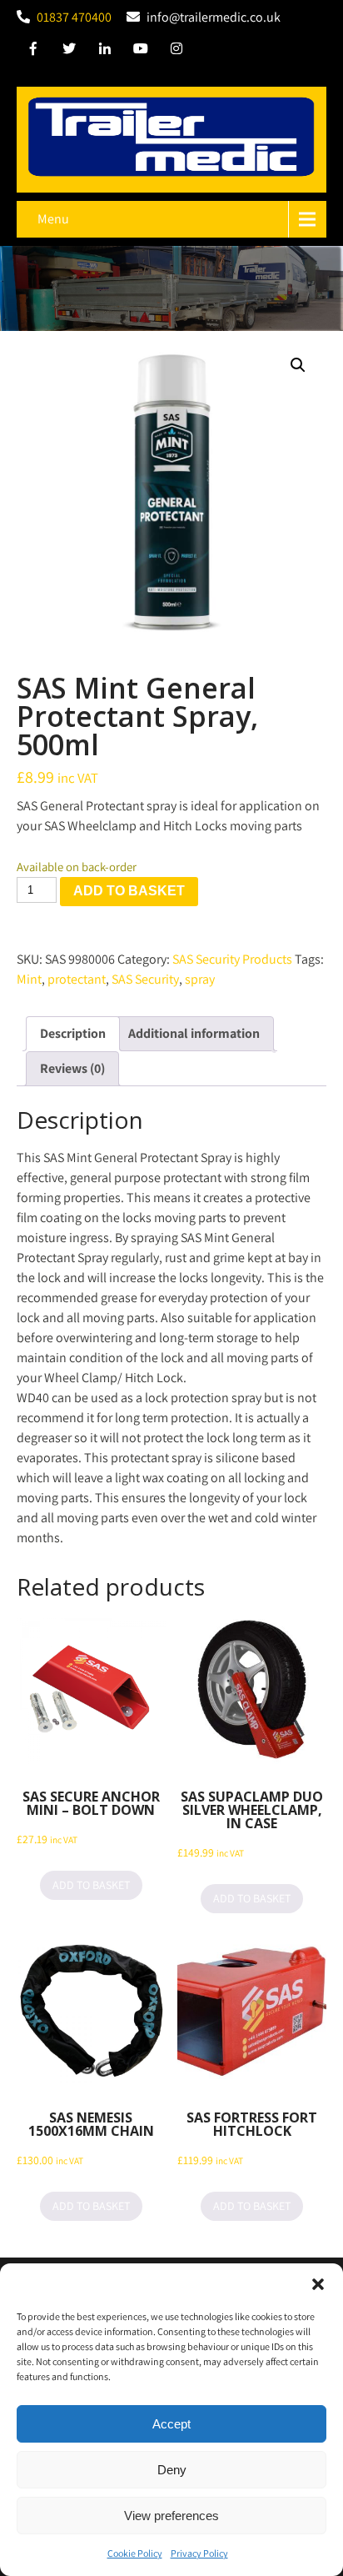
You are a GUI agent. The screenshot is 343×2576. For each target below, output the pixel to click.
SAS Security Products (232, 959)
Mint (29, 979)
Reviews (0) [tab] (72, 1068)
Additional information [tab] (194, 1033)
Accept (171, 2424)
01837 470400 (74, 17)
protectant (77, 979)
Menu (53, 219)
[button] (318, 2284)
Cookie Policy (135, 2553)
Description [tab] (73, 1033)
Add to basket (129, 891)
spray (200, 979)
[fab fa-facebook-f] (33, 51)
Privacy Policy (199, 2553)
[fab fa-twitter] (69, 51)
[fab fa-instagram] (176, 51)
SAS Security (145, 979)
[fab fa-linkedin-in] (105, 51)
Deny (172, 2470)
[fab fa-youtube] (141, 51)
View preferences (171, 2516)
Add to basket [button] (91, 1885)
